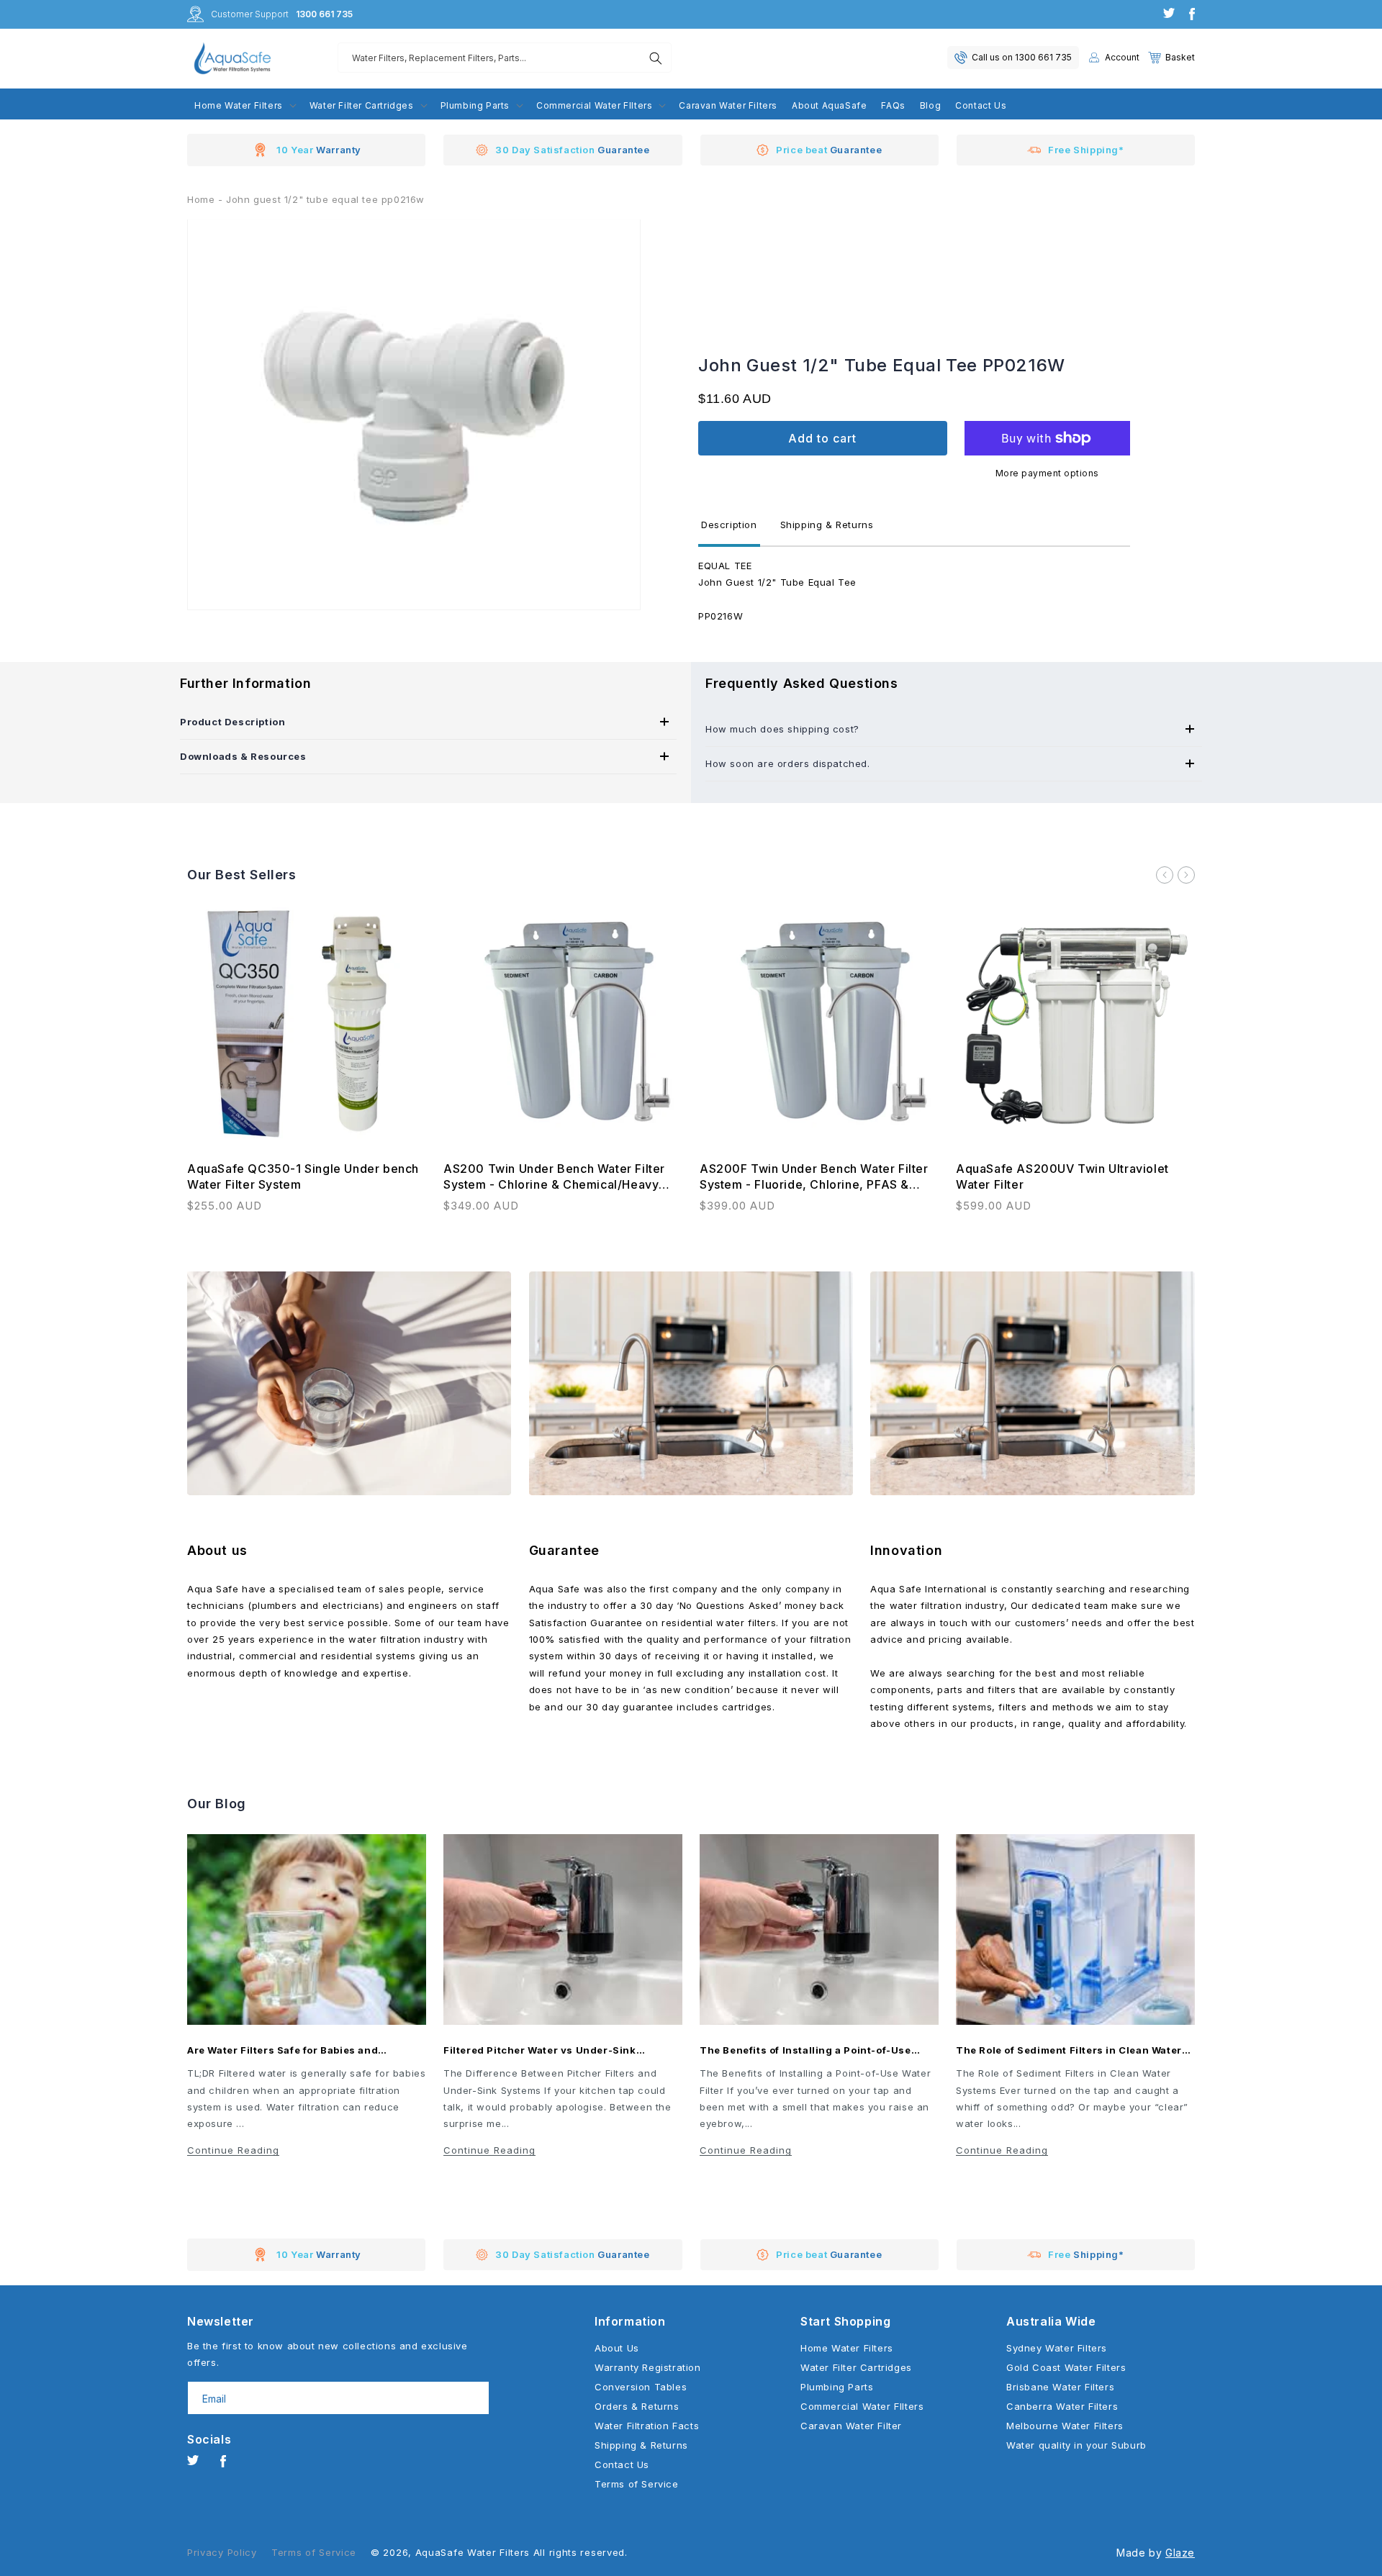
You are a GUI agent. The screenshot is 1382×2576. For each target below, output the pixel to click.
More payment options (1047, 473)
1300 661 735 (324, 14)
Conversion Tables (641, 2387)
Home (201, 199)
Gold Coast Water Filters (1066, 2367)
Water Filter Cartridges (856, 2367)
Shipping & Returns (641, 2445)
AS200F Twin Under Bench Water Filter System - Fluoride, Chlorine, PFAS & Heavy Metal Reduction (814, 1177)
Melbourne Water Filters (1065, 2426)
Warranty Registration (648, 2367)
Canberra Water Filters (1062, 2406)
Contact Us (622, 2464)
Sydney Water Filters (1057, 2348)
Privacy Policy (222, 2552)
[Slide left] (1165, 875)
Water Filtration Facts (647, 2426)
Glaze (1180, 2553)
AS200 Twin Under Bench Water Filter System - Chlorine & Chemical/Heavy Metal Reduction (554, 1177)
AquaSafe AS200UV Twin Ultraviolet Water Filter (1062, 1176)
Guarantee (564, 1550)
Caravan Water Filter (851, 2426)
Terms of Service (637, 2484)
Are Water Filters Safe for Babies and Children (283, 2050)
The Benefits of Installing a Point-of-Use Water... (805, 2050)
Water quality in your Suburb (1076, 2445)
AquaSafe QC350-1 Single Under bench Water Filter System (303, 1176)
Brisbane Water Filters (1060, 2387)
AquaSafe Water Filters (473, 2552)
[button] (1171, 58)
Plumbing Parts (837, 2387)
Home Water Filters (847, 2348)
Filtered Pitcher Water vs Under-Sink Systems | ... (540, 2050)
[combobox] (505, 58)
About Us (617, 2348)
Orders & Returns (637, 2406)
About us (217, 1550)
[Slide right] (1186, 875)
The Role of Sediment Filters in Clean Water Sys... (1069, 2050)
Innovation (906, 1550)
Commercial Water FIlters (862, 2406)
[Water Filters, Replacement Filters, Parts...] (656, 58)
